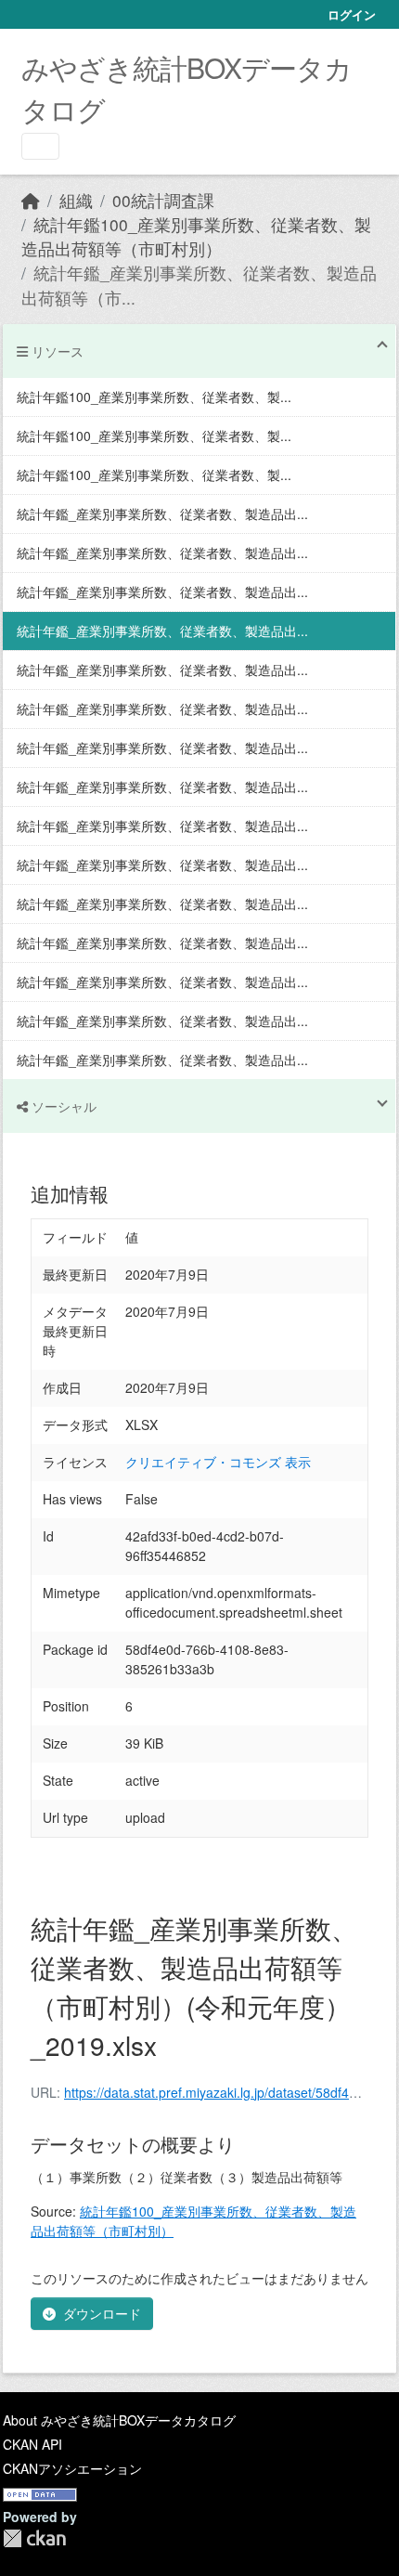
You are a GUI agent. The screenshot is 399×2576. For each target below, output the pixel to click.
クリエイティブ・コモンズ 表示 (218, 1462)
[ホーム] (31, 200)
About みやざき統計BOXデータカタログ (119, 2420)
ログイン (352, 14)
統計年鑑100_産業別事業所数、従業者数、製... (154, 397)
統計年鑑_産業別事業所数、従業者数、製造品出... (162, 514)
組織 (76, 200)
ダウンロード (102, 2313)
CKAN (34, 2538)
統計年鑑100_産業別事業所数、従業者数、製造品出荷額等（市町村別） (196, 236)
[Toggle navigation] (40, 146)
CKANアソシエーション (72, 2468)
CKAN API (32, 2444)
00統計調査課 (163, 200)
